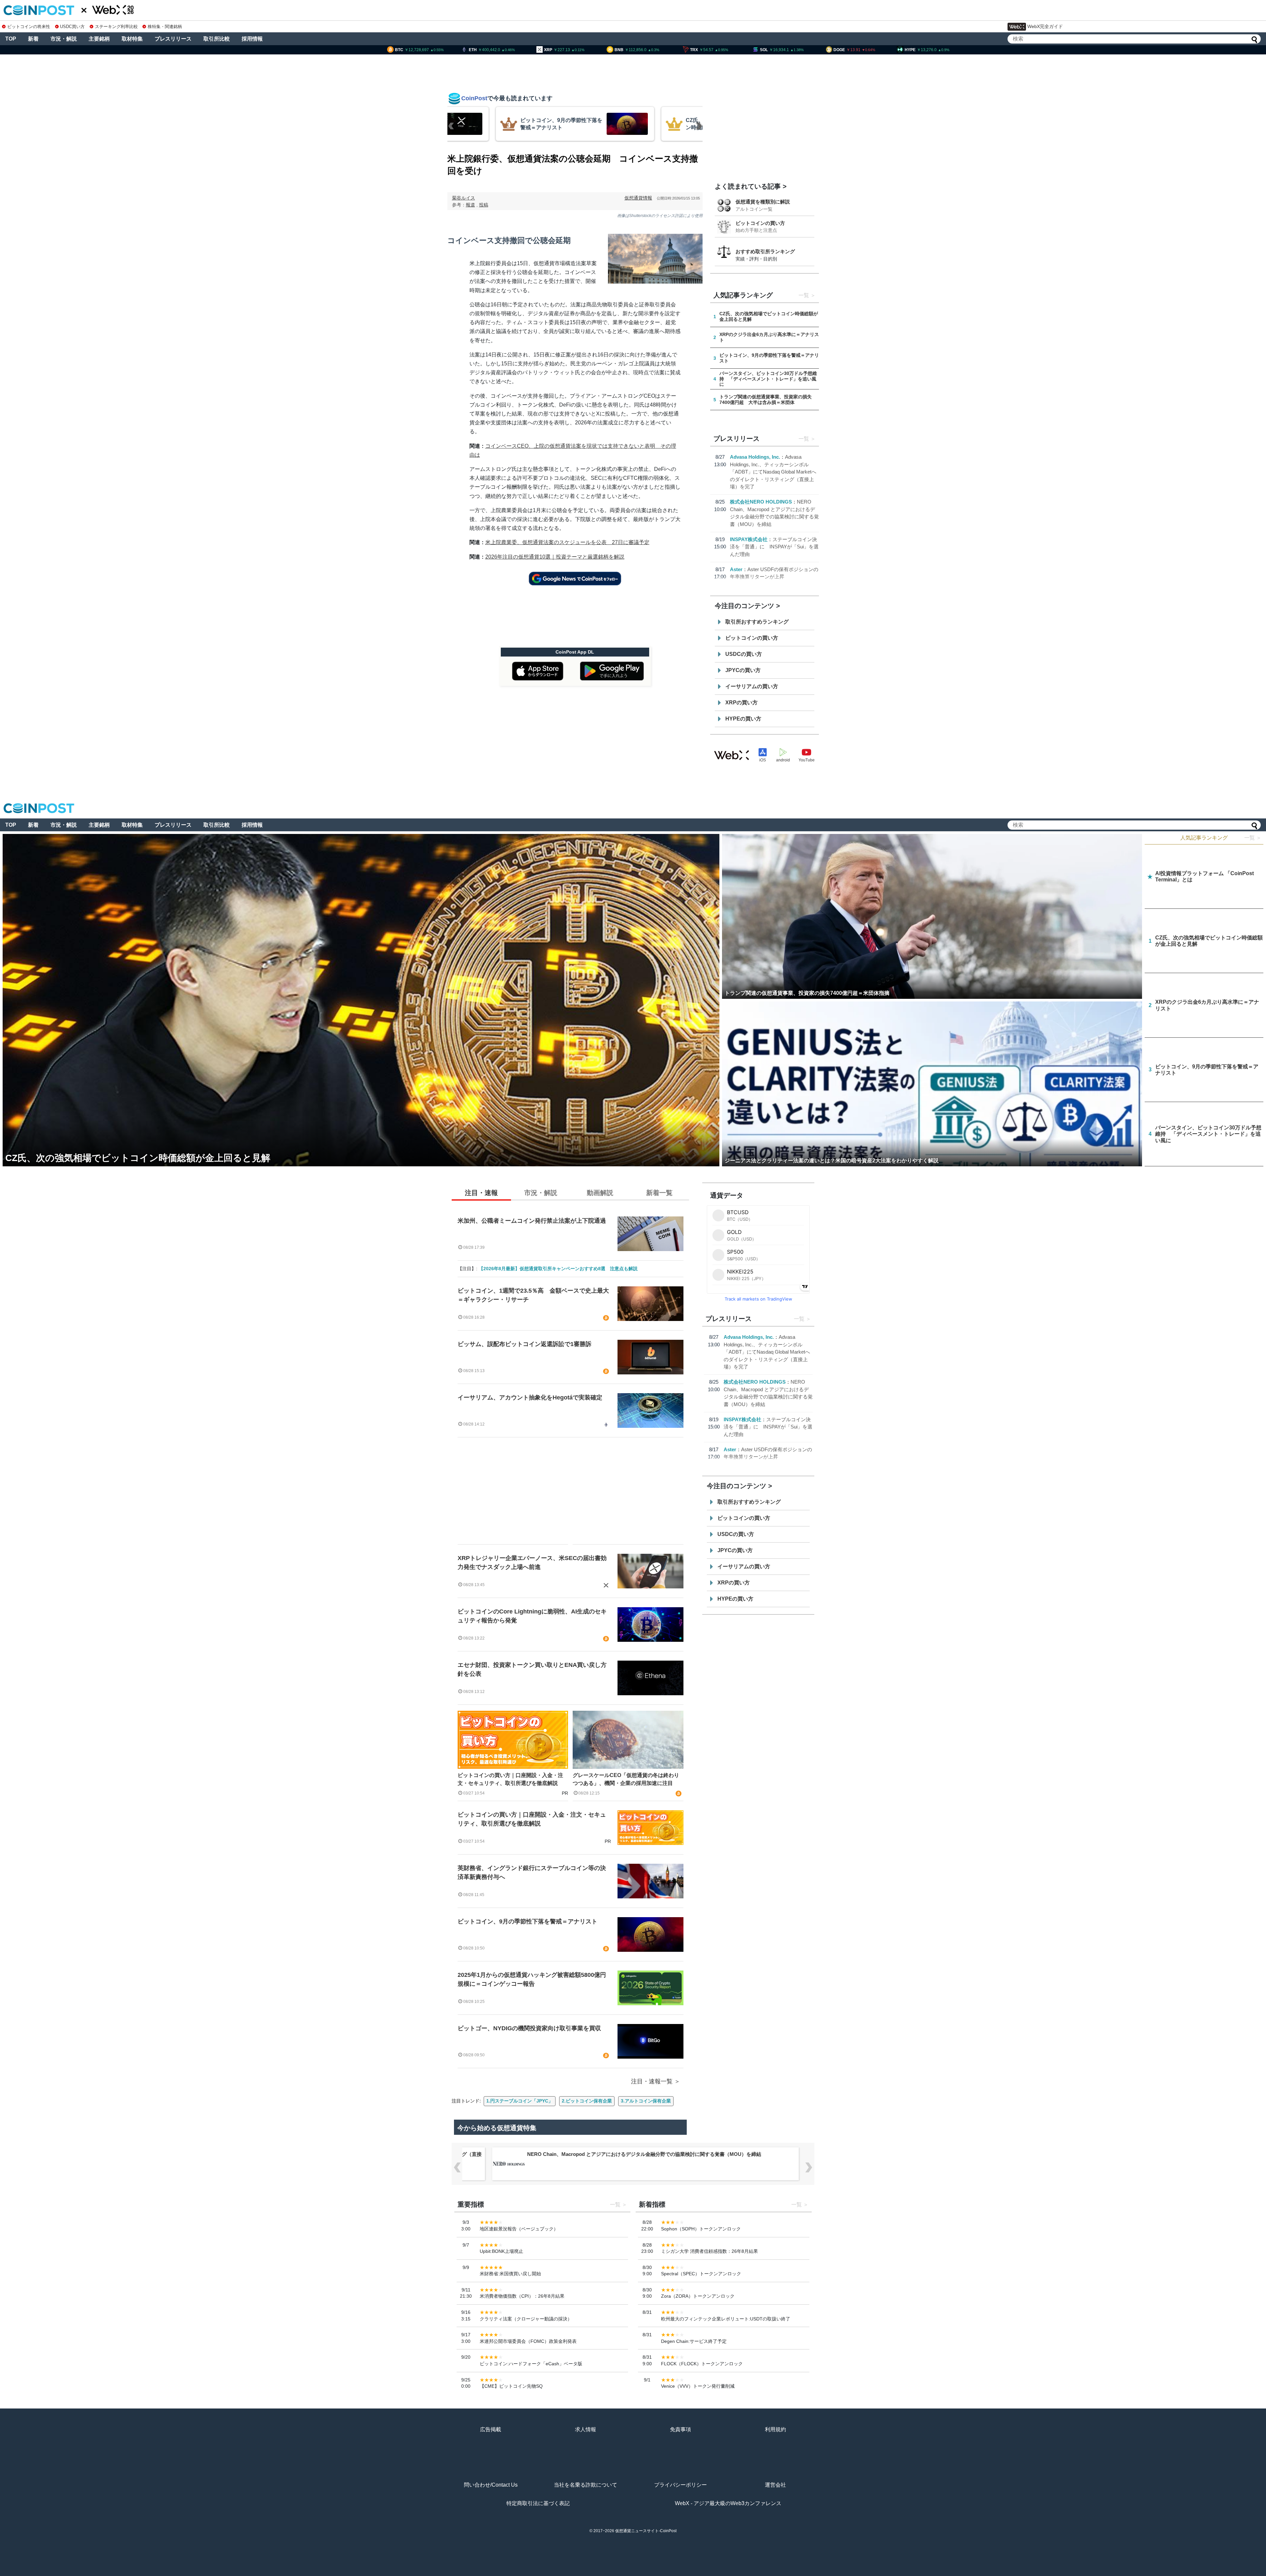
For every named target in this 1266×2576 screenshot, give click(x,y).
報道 (470, 205)
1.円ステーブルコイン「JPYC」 (520, 2101)
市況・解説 (64, 39)
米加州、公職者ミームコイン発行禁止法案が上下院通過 (532, 1221)
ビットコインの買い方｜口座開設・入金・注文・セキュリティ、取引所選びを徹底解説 (510, 1779)
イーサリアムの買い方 (752, 686)
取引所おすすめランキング (757, 622)
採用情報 (252, 39)
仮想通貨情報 (638, 198)
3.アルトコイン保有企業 (646, 2101)
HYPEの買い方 (743, 719)
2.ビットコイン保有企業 (587, 2101)
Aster (736, 569)
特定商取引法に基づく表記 (538, 2503)
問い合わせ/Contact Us (491, 2485)
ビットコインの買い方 (760, 223)
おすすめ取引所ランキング (765, 251)
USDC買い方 (72, 27)
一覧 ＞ (1253, 838)
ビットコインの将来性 (29, 27)
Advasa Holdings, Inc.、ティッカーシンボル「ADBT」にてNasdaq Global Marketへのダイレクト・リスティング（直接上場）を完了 (773, 472)
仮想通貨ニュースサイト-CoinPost (646, 2531)
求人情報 (586, 2429)
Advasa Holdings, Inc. (755, 457)
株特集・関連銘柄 (165, 27)
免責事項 (680, 2429)
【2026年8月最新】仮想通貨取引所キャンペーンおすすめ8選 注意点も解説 (558, 1269)
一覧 (804, 295)
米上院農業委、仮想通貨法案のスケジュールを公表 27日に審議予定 (567, 542)
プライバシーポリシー (680, 2485)
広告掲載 (491, 2429)
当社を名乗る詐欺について (586, 2485)
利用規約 (775, 2429)
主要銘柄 (99, 39)
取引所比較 (217, 39)
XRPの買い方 (741, 703)
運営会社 (775, 2485)
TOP (11, 39)
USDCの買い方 (744, 654)
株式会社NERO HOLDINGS (761, 502)
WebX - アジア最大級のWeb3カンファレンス (728, 2503)
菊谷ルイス (464, 198)
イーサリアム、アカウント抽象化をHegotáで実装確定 (530, 1397)
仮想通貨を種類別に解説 (763, 202)
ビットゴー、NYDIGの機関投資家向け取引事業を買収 (529, 2028)
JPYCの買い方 (743, 670)
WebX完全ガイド (1045, 26)
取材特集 (132, 39)
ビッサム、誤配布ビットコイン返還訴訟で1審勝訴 (525, 1344)
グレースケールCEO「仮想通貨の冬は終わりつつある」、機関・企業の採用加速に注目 (626, 1779)
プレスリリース (173, 39)
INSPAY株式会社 (749, 539)
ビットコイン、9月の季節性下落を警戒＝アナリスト (527, 1921)
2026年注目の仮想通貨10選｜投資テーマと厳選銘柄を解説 (555, 557)
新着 (33, 39)
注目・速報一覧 (652, 2081)
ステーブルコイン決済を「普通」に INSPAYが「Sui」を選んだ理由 (774, 547)
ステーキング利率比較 (116, 27)
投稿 (484, 205)
